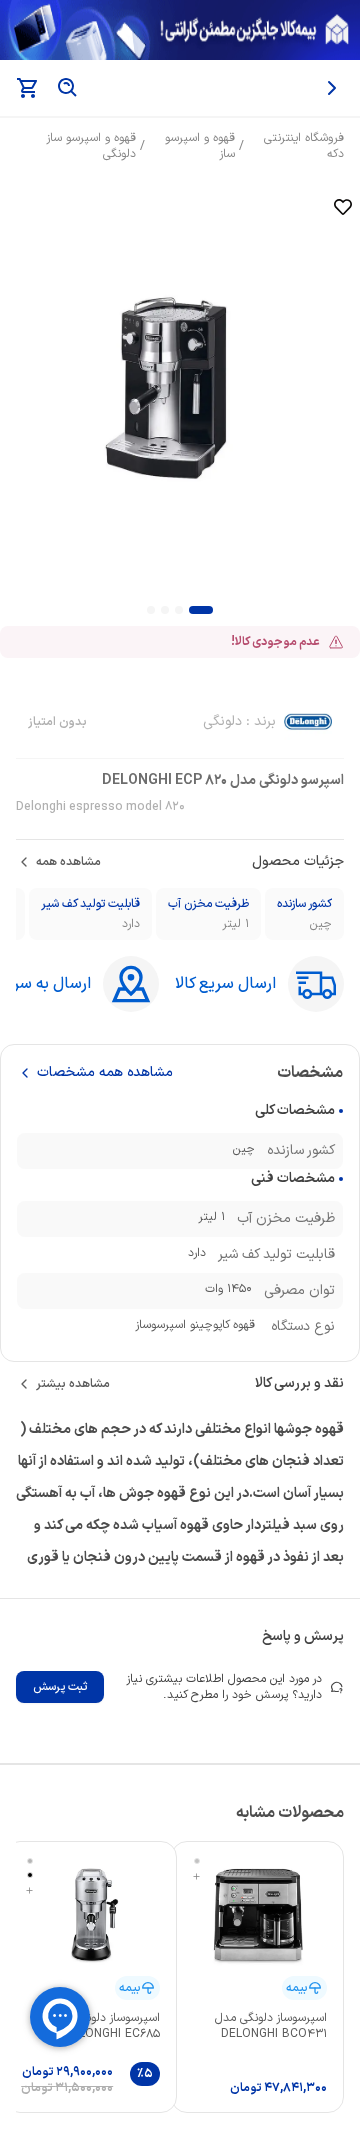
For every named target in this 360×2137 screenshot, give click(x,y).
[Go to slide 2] (179, 610)
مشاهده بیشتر (73, 1384)
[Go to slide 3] (165, 610)
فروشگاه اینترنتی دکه (304, 146)
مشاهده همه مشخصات (105, 1073)
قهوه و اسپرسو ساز (200, 146)
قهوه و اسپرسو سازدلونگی (91, 146)
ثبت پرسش (60, 1687)
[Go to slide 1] (201, 610)
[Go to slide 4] (151, 610)
